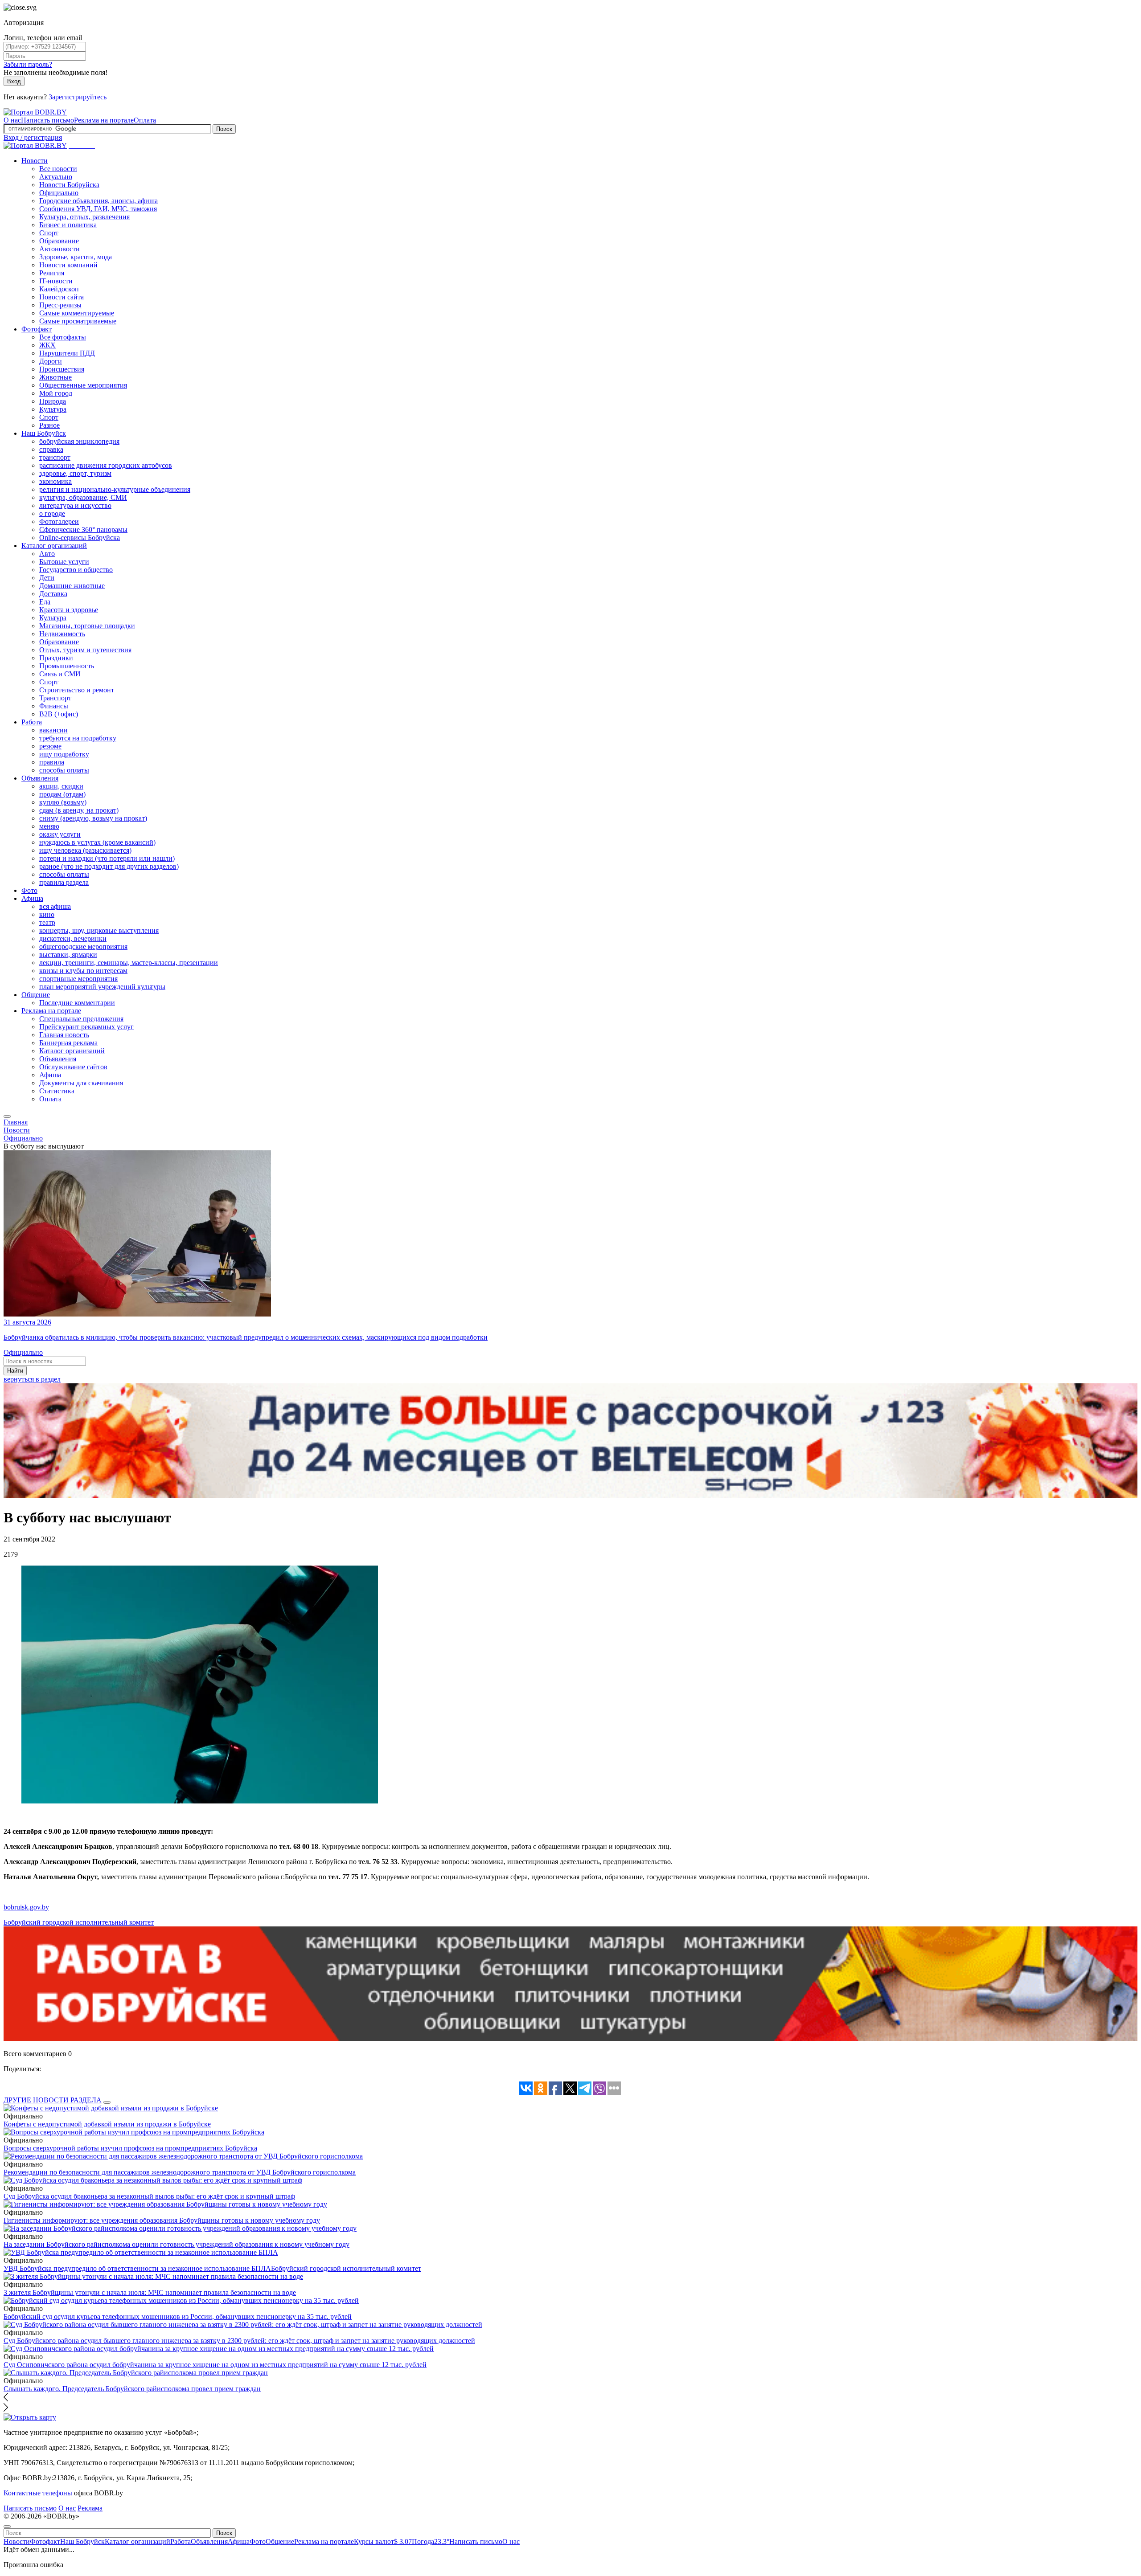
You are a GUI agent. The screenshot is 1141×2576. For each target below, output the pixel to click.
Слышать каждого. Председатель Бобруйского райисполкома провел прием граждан (132, 2389)
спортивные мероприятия (78, 979)
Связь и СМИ (60, 674)
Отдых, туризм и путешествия (85, 650)
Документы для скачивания (81, 1083)
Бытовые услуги (64, 562)
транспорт (55, 457)
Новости (35, 161)
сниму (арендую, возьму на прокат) (93, 818)
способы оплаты (64, 770)
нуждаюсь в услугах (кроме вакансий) (97, 842)
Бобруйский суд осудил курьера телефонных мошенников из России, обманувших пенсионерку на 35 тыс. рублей (178, 2316)
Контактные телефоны (38, 2493)
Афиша (32, 898)
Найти (15, 1371)
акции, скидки (61, 786)
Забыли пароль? (28, 64)
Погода (431, 2541)
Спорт (49, 233)
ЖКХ (47, 345)
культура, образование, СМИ (83, 497)
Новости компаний (68, 265)
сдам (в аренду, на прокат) (79, 810)
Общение (36, 995)
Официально (59, 193)
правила (52, 762)
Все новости (58, 169)
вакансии (53, 730)
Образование (59, 241)
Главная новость (64, 1035)
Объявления (40, 778)
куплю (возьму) (63, 802)
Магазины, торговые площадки (87, 626)
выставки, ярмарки (68, 955)
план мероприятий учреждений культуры (102, 987)
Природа (53, 401)
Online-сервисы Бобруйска (80, 538)
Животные (55, 377)
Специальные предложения (81, 1019)
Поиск (224, 129)
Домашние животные (72, 586)
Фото (29, 890)
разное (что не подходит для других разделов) (109, 866)
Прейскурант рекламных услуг (86, 1027)
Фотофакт (37, 329)
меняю (49, 826)
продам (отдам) (62, 794)
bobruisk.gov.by (26, 1907)
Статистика (57, 1091)
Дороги (51, 361)
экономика (55, 481)
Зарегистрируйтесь (78, 97)
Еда (45, 602)
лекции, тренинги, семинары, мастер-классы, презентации (129, 963)
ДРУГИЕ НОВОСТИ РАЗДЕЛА (53, 2100)
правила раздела (64, 882)
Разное (49, 425)
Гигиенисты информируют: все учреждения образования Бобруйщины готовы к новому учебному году (162, 2220)
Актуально (56, 177)
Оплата (145, 120)
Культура (53, 409)
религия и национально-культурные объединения (115, 489)
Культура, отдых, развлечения (84, 217)
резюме (50, 746)
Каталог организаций (54, 546)
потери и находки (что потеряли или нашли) (107, 858)
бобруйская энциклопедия (79, 441)
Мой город (56, 393)
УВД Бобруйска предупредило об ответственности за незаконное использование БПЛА (137, 2268)
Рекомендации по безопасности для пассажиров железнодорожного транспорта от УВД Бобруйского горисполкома (180, 2172)
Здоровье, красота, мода (76, 257)
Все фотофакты (63, 337)
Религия (52, 273)
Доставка (53, 594)
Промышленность (67, 666)
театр (47, 922)
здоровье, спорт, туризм (75, 473)
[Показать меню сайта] (7, 1116)
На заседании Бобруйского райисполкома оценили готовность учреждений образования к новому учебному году (176, 2244)
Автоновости (60, 249)
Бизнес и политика (68, 225)
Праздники (56, 658)
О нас (12, 120)
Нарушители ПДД (67, 353)
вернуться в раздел (32, 1379)
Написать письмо (47, 120)
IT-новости (56, 281)
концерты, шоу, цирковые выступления (99, 930)
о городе (52, 513)
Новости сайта (62, 297)
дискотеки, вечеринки (73, 938)
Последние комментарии (77, 1003)
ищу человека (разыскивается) (85, 850)
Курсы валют (383, 2541)
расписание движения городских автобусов (106, 465)
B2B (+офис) (59, 714)
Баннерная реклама (68, 1043)
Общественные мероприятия (83, 385)
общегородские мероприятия (83, 947)
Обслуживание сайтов (73, 1067)
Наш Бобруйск (44, 433)
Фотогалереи (59, 521)
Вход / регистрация (33, 137)
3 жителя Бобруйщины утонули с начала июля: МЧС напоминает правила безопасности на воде (150, 2292)
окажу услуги (60, 834)
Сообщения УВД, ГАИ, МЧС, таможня (98, 209)
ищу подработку (64, 754)
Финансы (54, 706)
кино (47, 914)
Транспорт (55, 698)
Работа (32, 722)
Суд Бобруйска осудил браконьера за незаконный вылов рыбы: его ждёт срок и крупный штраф (149, 2196)
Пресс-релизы (60, 305)
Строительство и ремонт (77, 690)
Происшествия (62, 369)
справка (51, 449)
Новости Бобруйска (69, 185)
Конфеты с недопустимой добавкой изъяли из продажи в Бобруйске (107, 2124)
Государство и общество (76, 570)
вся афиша (55, 906)
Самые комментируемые (77, 313)
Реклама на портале (104, 120)
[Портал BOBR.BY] (35, 112)
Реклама (90, 2508)
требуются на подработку (78, 738)
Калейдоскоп (59, 289)
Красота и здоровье (69, 610)
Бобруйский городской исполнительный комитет (79, 1922)
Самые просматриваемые (78, 321)
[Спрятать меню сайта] (7, 2527)
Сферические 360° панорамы (83, 530)
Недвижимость (62, 634)
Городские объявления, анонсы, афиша (99, 201)
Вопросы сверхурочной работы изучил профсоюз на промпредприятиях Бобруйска (130, 2148)
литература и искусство (75, 505)
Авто (47, 554)
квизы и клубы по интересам (83, 971)
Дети (47, 578)
